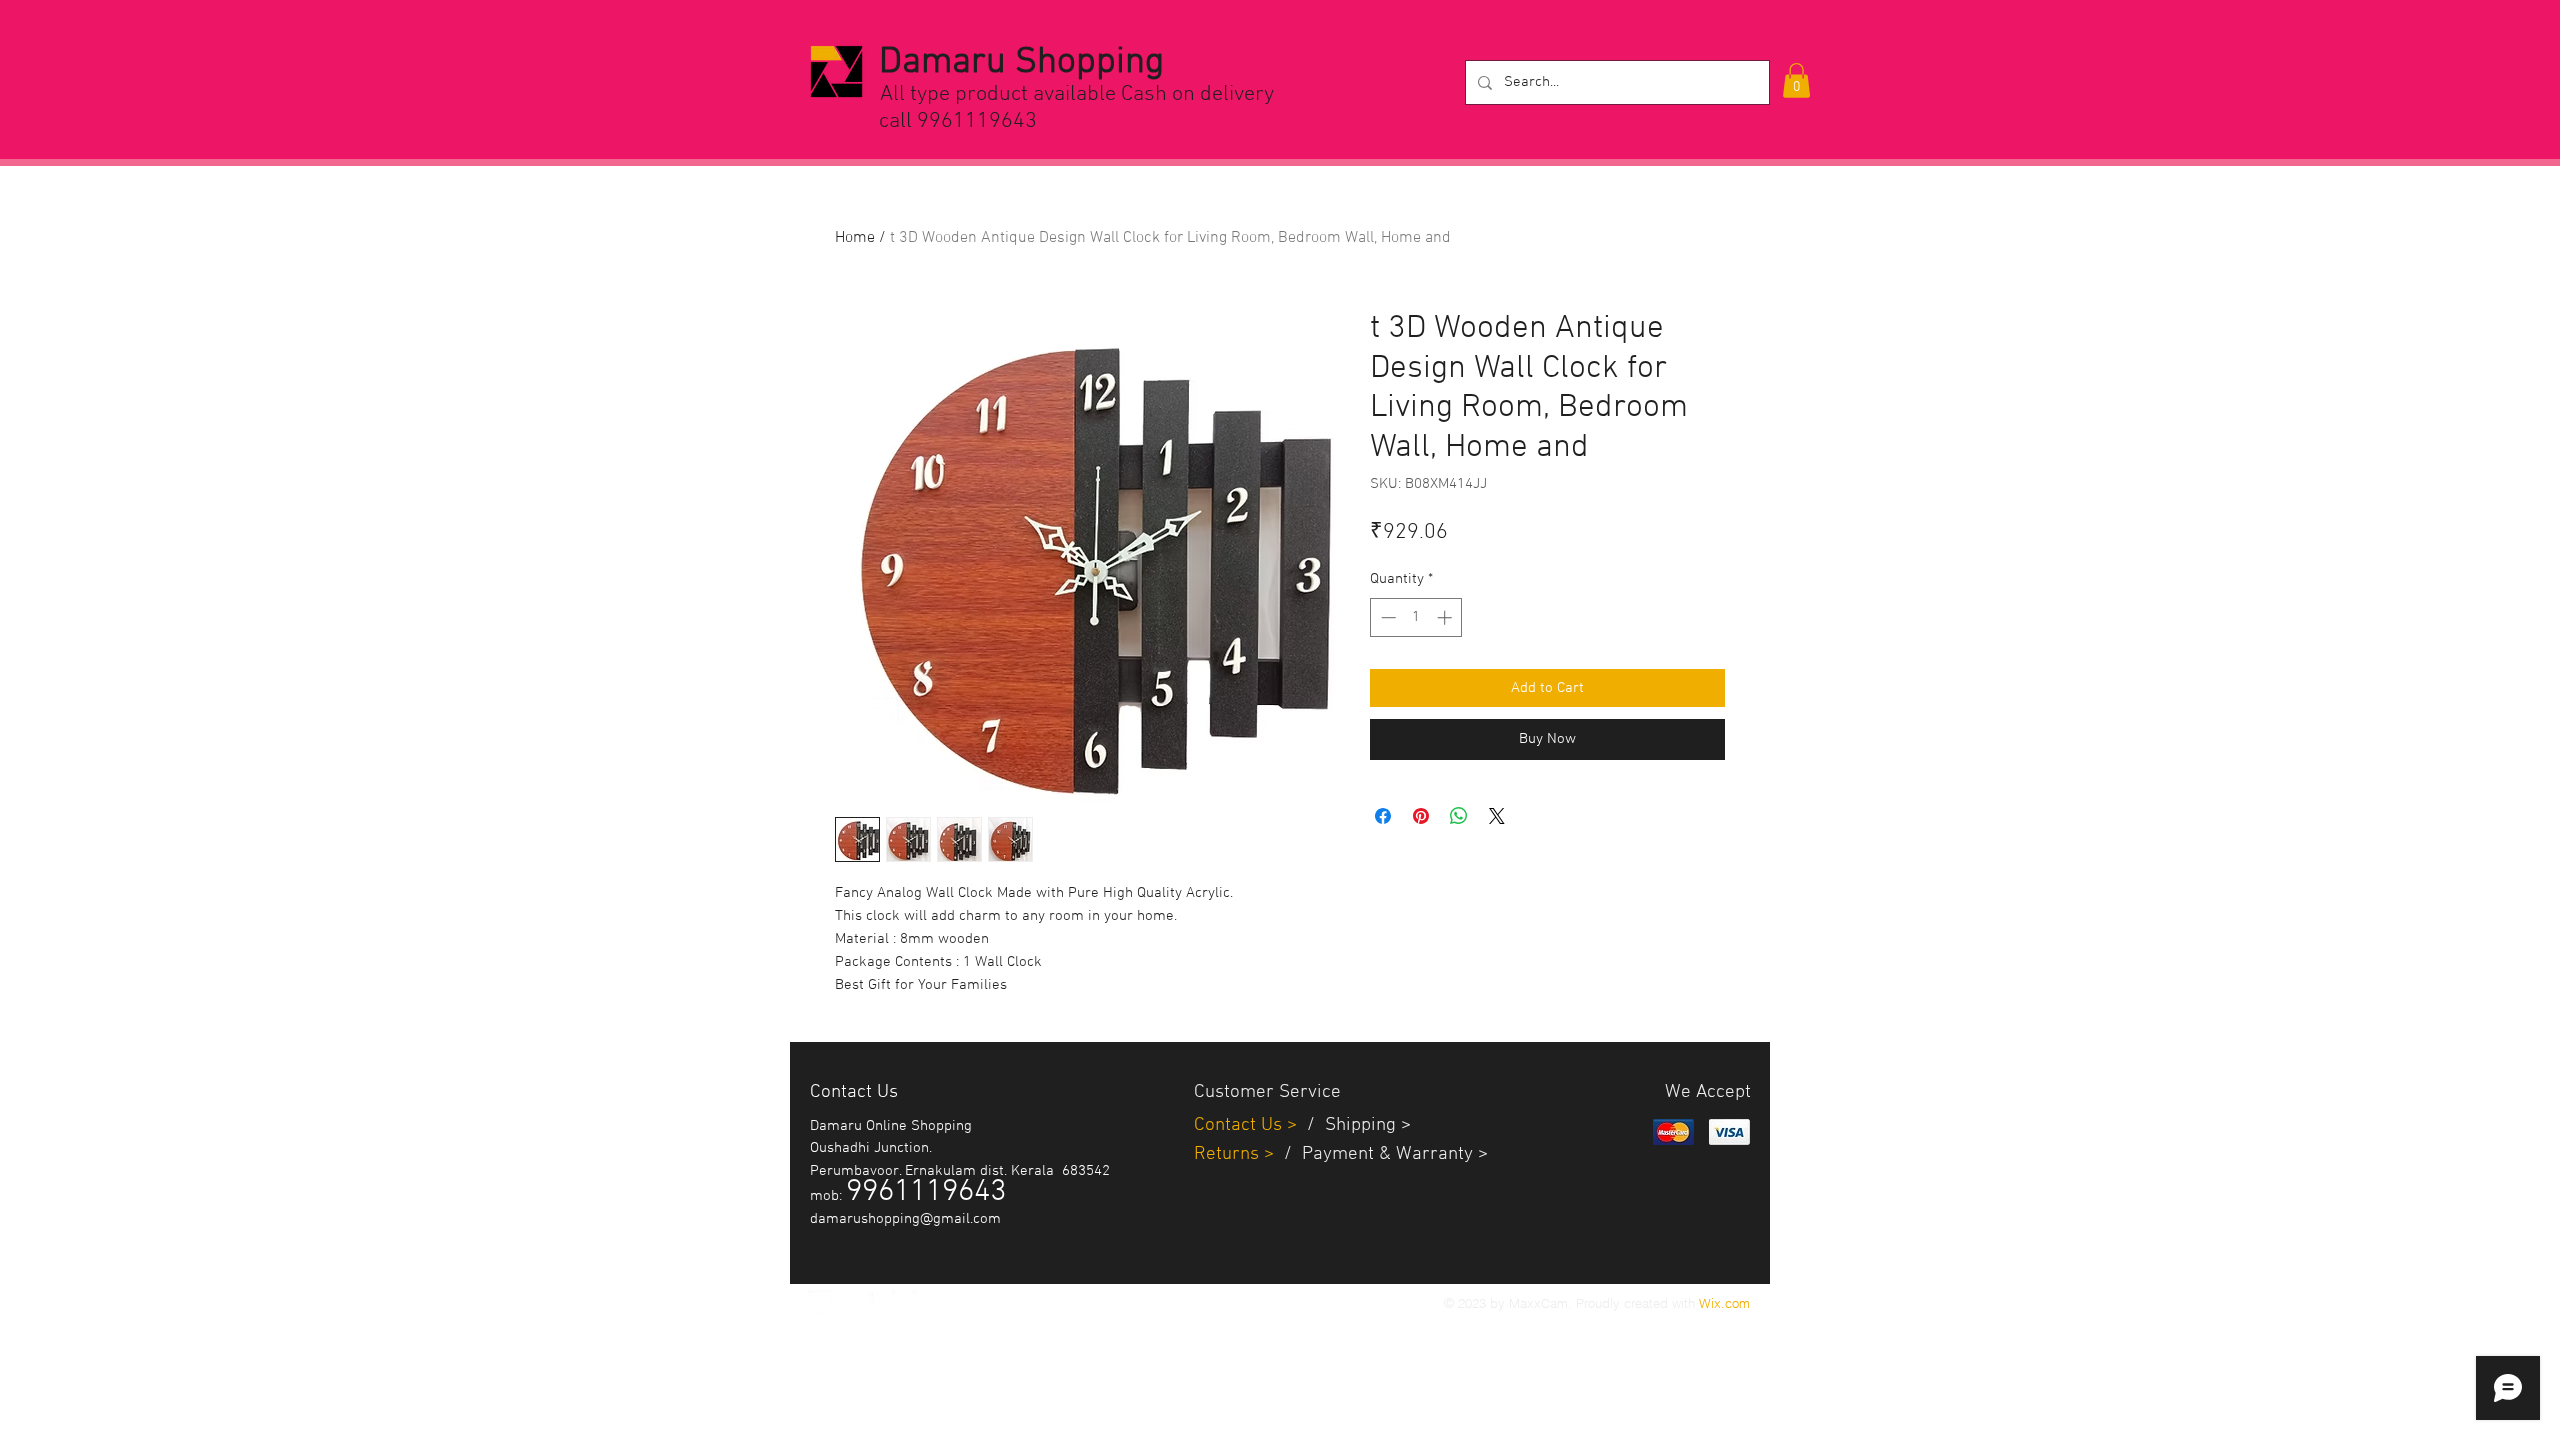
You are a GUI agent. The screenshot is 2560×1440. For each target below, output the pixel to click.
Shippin (1355, 1125)
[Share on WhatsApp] (1459, 816)
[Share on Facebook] (1383, 816)
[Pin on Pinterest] (1421, 816)
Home (855, 238)
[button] (1796, 80)
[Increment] (1446, 617)
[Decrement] (1386, 617)
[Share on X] (1497, 816)
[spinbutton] (1416, 617)
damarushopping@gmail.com (905, 1219)
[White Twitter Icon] (820, 1302)
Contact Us (1240, 1125)
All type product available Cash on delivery (1077, 94)
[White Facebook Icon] (862, 1302)
